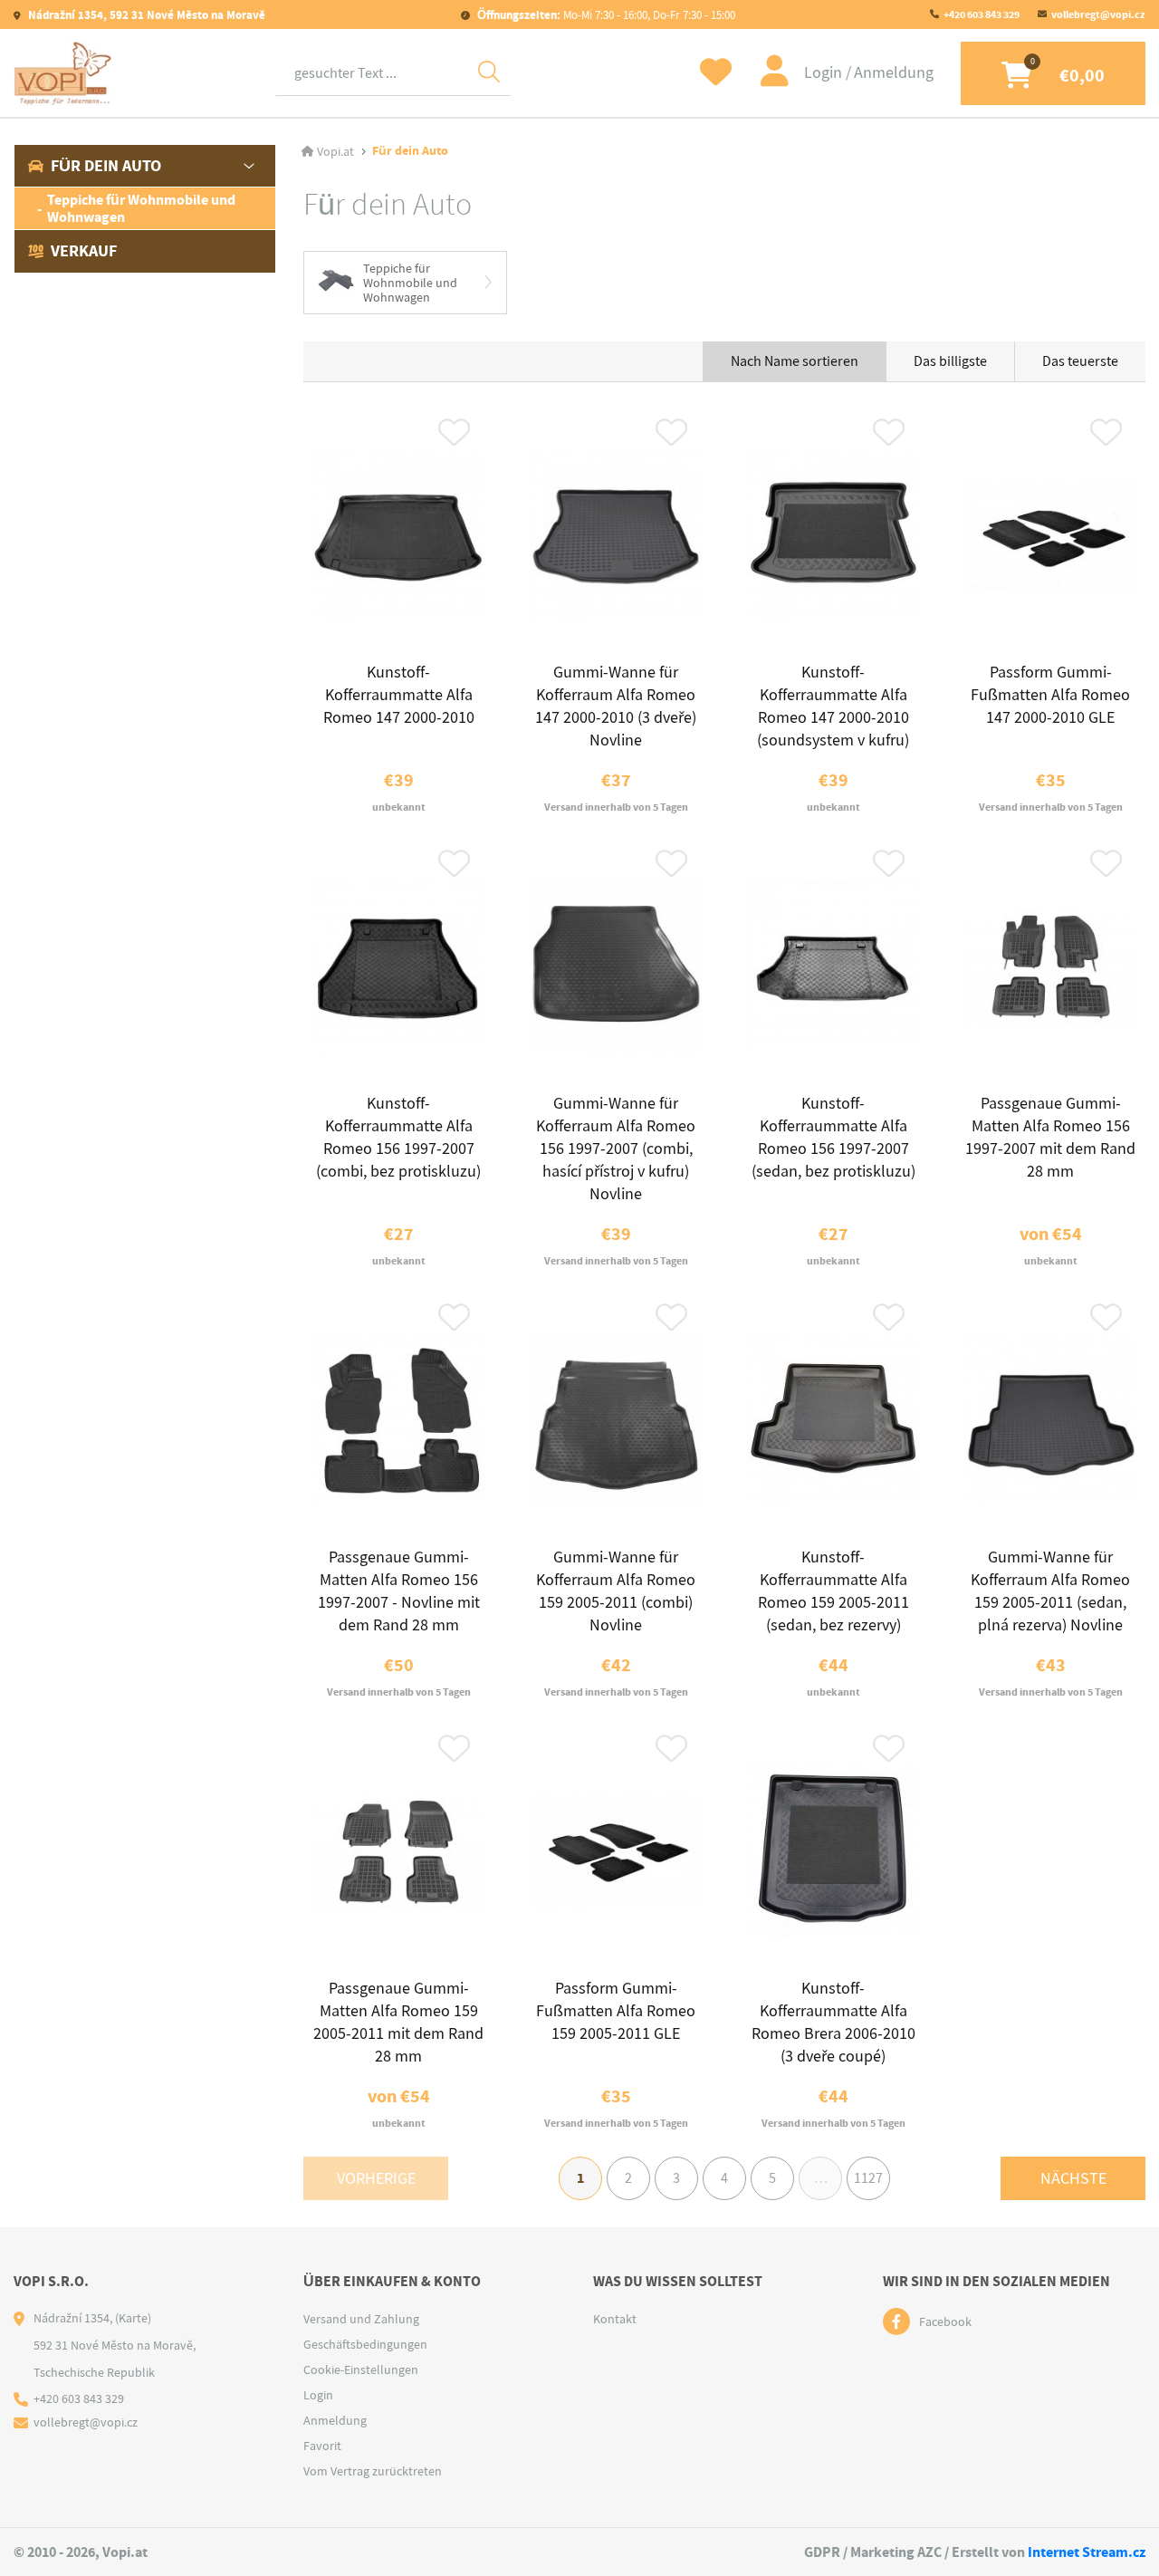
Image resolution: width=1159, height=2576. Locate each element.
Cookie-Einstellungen (361, 2369)
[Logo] (63, 73)
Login (825, 73)
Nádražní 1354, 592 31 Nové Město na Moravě (145, 15)
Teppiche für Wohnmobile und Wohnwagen (141, 208)
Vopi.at (335, 151)
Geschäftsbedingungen (365, 2344)
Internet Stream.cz (1087, 2552)
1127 (868, 2178)
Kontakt (615, 2319)
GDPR (822, 2552)
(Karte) (133, 2318)
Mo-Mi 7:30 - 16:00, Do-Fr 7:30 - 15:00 (606, 15)
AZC (929, 2552)
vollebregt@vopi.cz (1098, 14)
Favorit (322, 2446)
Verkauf (84, 251)
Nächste (1073, 2179)
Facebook (945, 2321)
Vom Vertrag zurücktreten (373, 2471)
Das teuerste (1080, 361)
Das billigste (950, 361)
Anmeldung (894, 73)
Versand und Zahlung (361, 2319)
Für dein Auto (106, 166)
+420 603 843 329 (982, 14)
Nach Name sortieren (795, 361)
